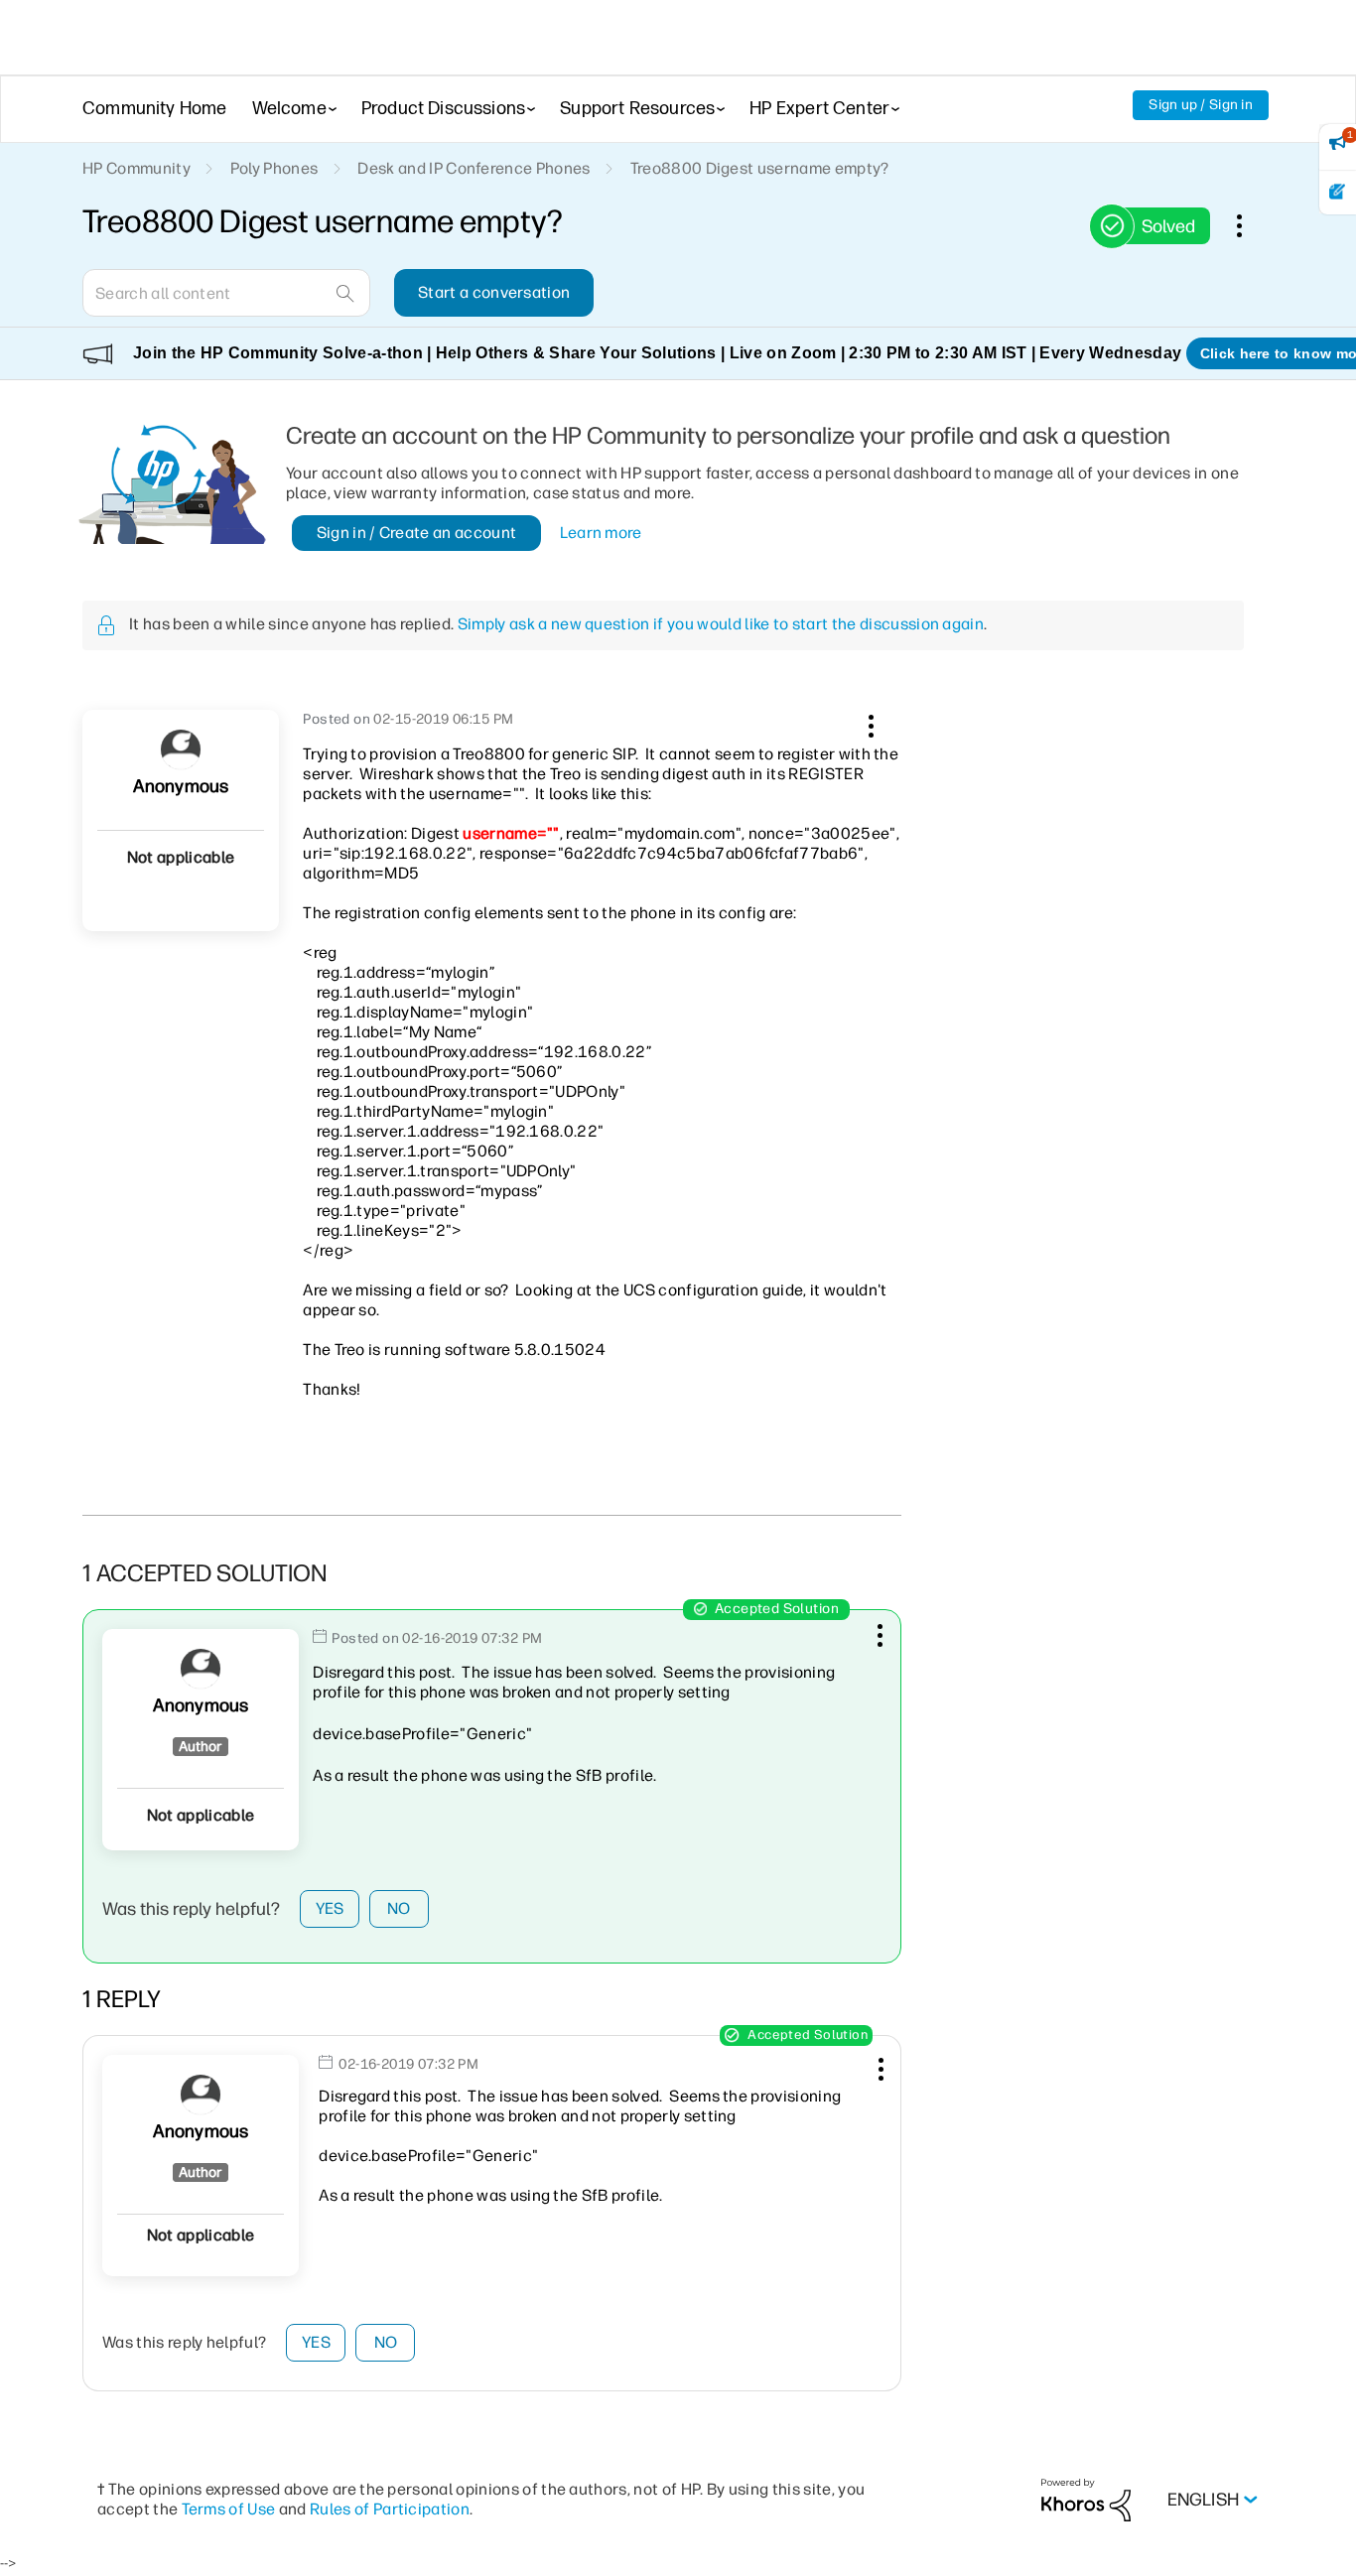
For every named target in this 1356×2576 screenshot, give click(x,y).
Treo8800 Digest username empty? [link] (760, 168)
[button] (869, 723)
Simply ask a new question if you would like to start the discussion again (721, 624)
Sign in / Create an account (417, 533)
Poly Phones (274, 168)
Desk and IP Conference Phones (474, 168)
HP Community (136, 168)
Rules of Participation (390, 2509)
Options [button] (1250, 225)
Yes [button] (330, 1908)
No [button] (399, 1908)
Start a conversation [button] (494, 292)
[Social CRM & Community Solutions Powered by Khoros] (1086, 2499)
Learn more (601, 533)
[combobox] (226, 293)
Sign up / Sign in (1201, 105)
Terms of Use (229, 2509)
